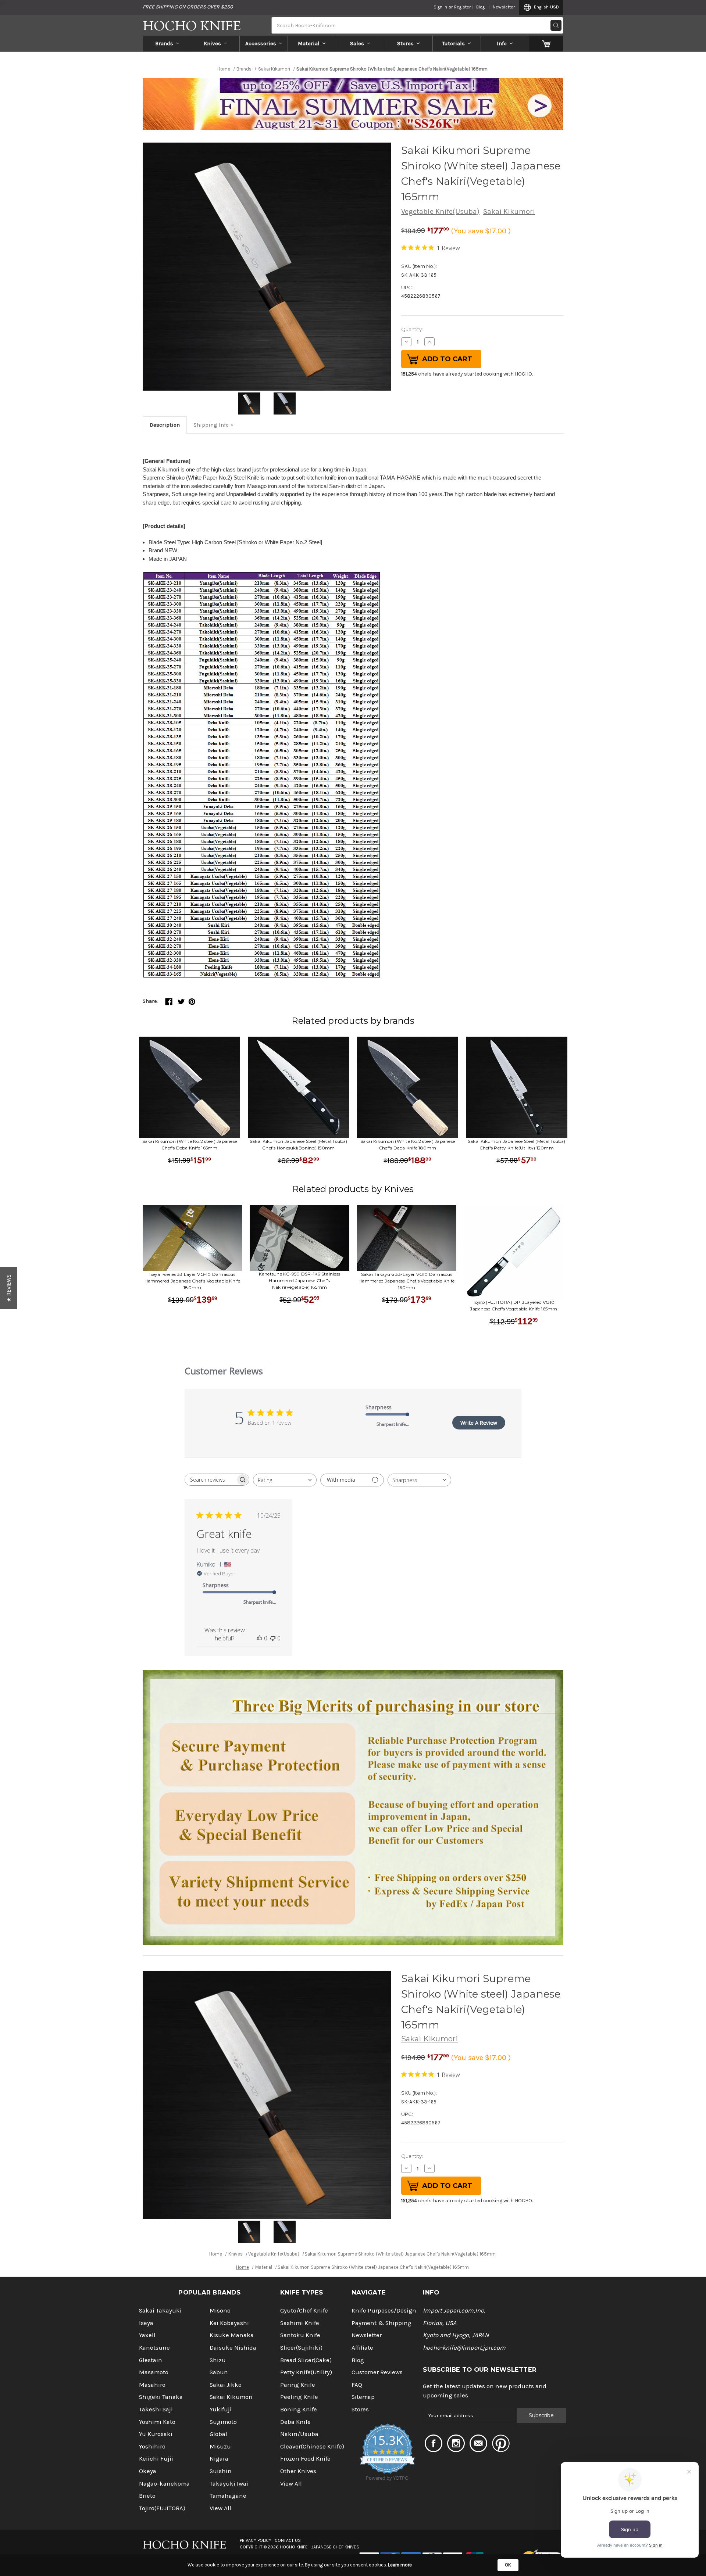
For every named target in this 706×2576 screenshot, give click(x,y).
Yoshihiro (152, 2446)
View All (220, 2508)
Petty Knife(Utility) (306, 2372)
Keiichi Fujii (156, 2459)
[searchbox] (210, 1480)
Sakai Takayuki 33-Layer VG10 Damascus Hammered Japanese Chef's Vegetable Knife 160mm (407, 1281)
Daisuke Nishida (233, 2348)
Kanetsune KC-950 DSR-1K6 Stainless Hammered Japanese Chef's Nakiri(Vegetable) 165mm (300, 1280)
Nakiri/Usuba (299, 2434)
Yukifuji (221, 2409)
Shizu (218, 2360)
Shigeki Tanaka (161, 2397)
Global (218, 2434)
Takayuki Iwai (229, 2484)
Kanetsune (154, 2348)
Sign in (440, 7)
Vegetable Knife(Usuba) (440, 211)
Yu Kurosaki (156, 2434)
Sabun (219, 2372)
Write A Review (479, 1423)
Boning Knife (299, 2409)
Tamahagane (228, 2496)
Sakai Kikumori (509, 211)
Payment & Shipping (381, 2323)
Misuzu (220, 2446)
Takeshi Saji (156, 2409)
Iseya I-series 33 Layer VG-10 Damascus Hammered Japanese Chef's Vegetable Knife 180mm (192, 1281)
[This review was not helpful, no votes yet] (273, 1638)
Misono (220, 2310)
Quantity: (412, 329)
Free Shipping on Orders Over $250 (188, 7)
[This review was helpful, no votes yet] (260, 1638)
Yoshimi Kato (157, 2422)
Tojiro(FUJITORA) (162, 2508)
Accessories (261, 43)
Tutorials (454, 43)
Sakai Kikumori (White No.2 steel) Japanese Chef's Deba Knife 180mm (408, 1145)
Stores (405, 43)
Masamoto (154, 2372)
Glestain (151, 2360)
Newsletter (504, 7)
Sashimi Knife (300, 2323)
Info (502, 43)
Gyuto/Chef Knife (304, 2310)
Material (309, 43)
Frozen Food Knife (305, 2459)
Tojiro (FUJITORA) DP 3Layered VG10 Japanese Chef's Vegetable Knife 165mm (514, 1305)
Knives (212, 43)
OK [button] (508, 2565)
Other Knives (298, 2471)
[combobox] (285, 1480)
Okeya (148, 2471)
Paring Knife (298, 2385)
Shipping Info (211, 425)
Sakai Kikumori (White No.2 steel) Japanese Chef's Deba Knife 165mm (190, 1145)
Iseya (146, 2323)
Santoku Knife (300, 2335)
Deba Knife (295, 2422)
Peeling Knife (299, 2397)
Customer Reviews (377, 2372)
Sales (357, 43)
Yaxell (147, 2335)
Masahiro (152, 2385)
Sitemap (363, 2397)
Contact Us (288, 2540)
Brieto (147, 2496)
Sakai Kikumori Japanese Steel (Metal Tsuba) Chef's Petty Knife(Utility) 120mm (517, 1145)
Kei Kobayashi (229, 2323)
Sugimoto (223, 2422)
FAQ (357, 2385)
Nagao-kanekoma (164, 2484)
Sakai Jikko (226, 2385)
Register (462, 7)
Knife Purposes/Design (384, 2310)
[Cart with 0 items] (546, 43)
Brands (164, 43)
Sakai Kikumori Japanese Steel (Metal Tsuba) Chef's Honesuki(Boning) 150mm (299, 1145)
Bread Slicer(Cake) (306, 2360)
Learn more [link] (400, 2565)
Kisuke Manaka (232, 2335)
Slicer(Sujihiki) (301, 2348)
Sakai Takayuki (160, 2310)
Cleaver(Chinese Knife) (312, 2446)
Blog (480, 7)
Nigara (219, 2459)
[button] (9, 1288)
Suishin (221, 2471)
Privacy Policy (256, 2540)
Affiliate (362, 2348)
